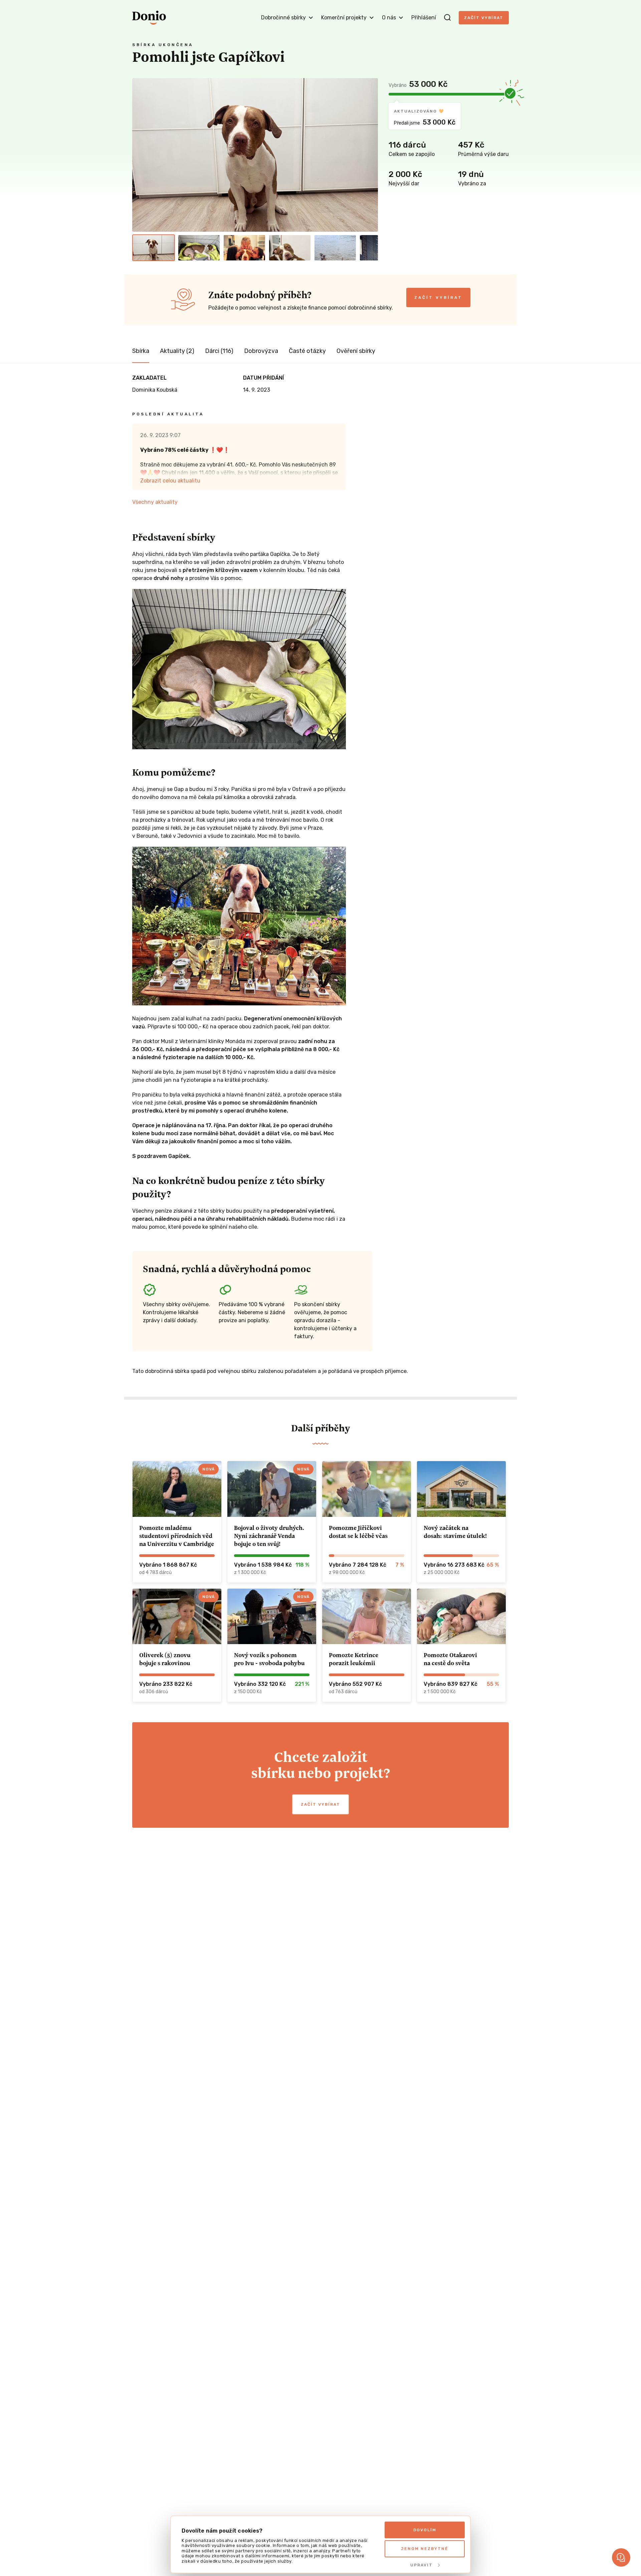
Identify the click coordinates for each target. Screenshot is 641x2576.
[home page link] (149, 18)
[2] (199, 248)
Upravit (421, 2565)
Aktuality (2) (177, 351)
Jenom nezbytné (425, 2549)
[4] (290, 248)
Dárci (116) (219, 351)
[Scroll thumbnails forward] (370, 248)
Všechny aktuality (155, 502)
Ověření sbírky (356, 351)
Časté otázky (307, 351)
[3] (244, 248)
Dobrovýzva (261, 351)
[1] (154, 248)
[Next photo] (370, 155)
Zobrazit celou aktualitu (170, 481)
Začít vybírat (484, 18)
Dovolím (425, 2530)
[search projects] (447, 18)
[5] (335, 248)
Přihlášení (424, 18)
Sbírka (141, 351)
